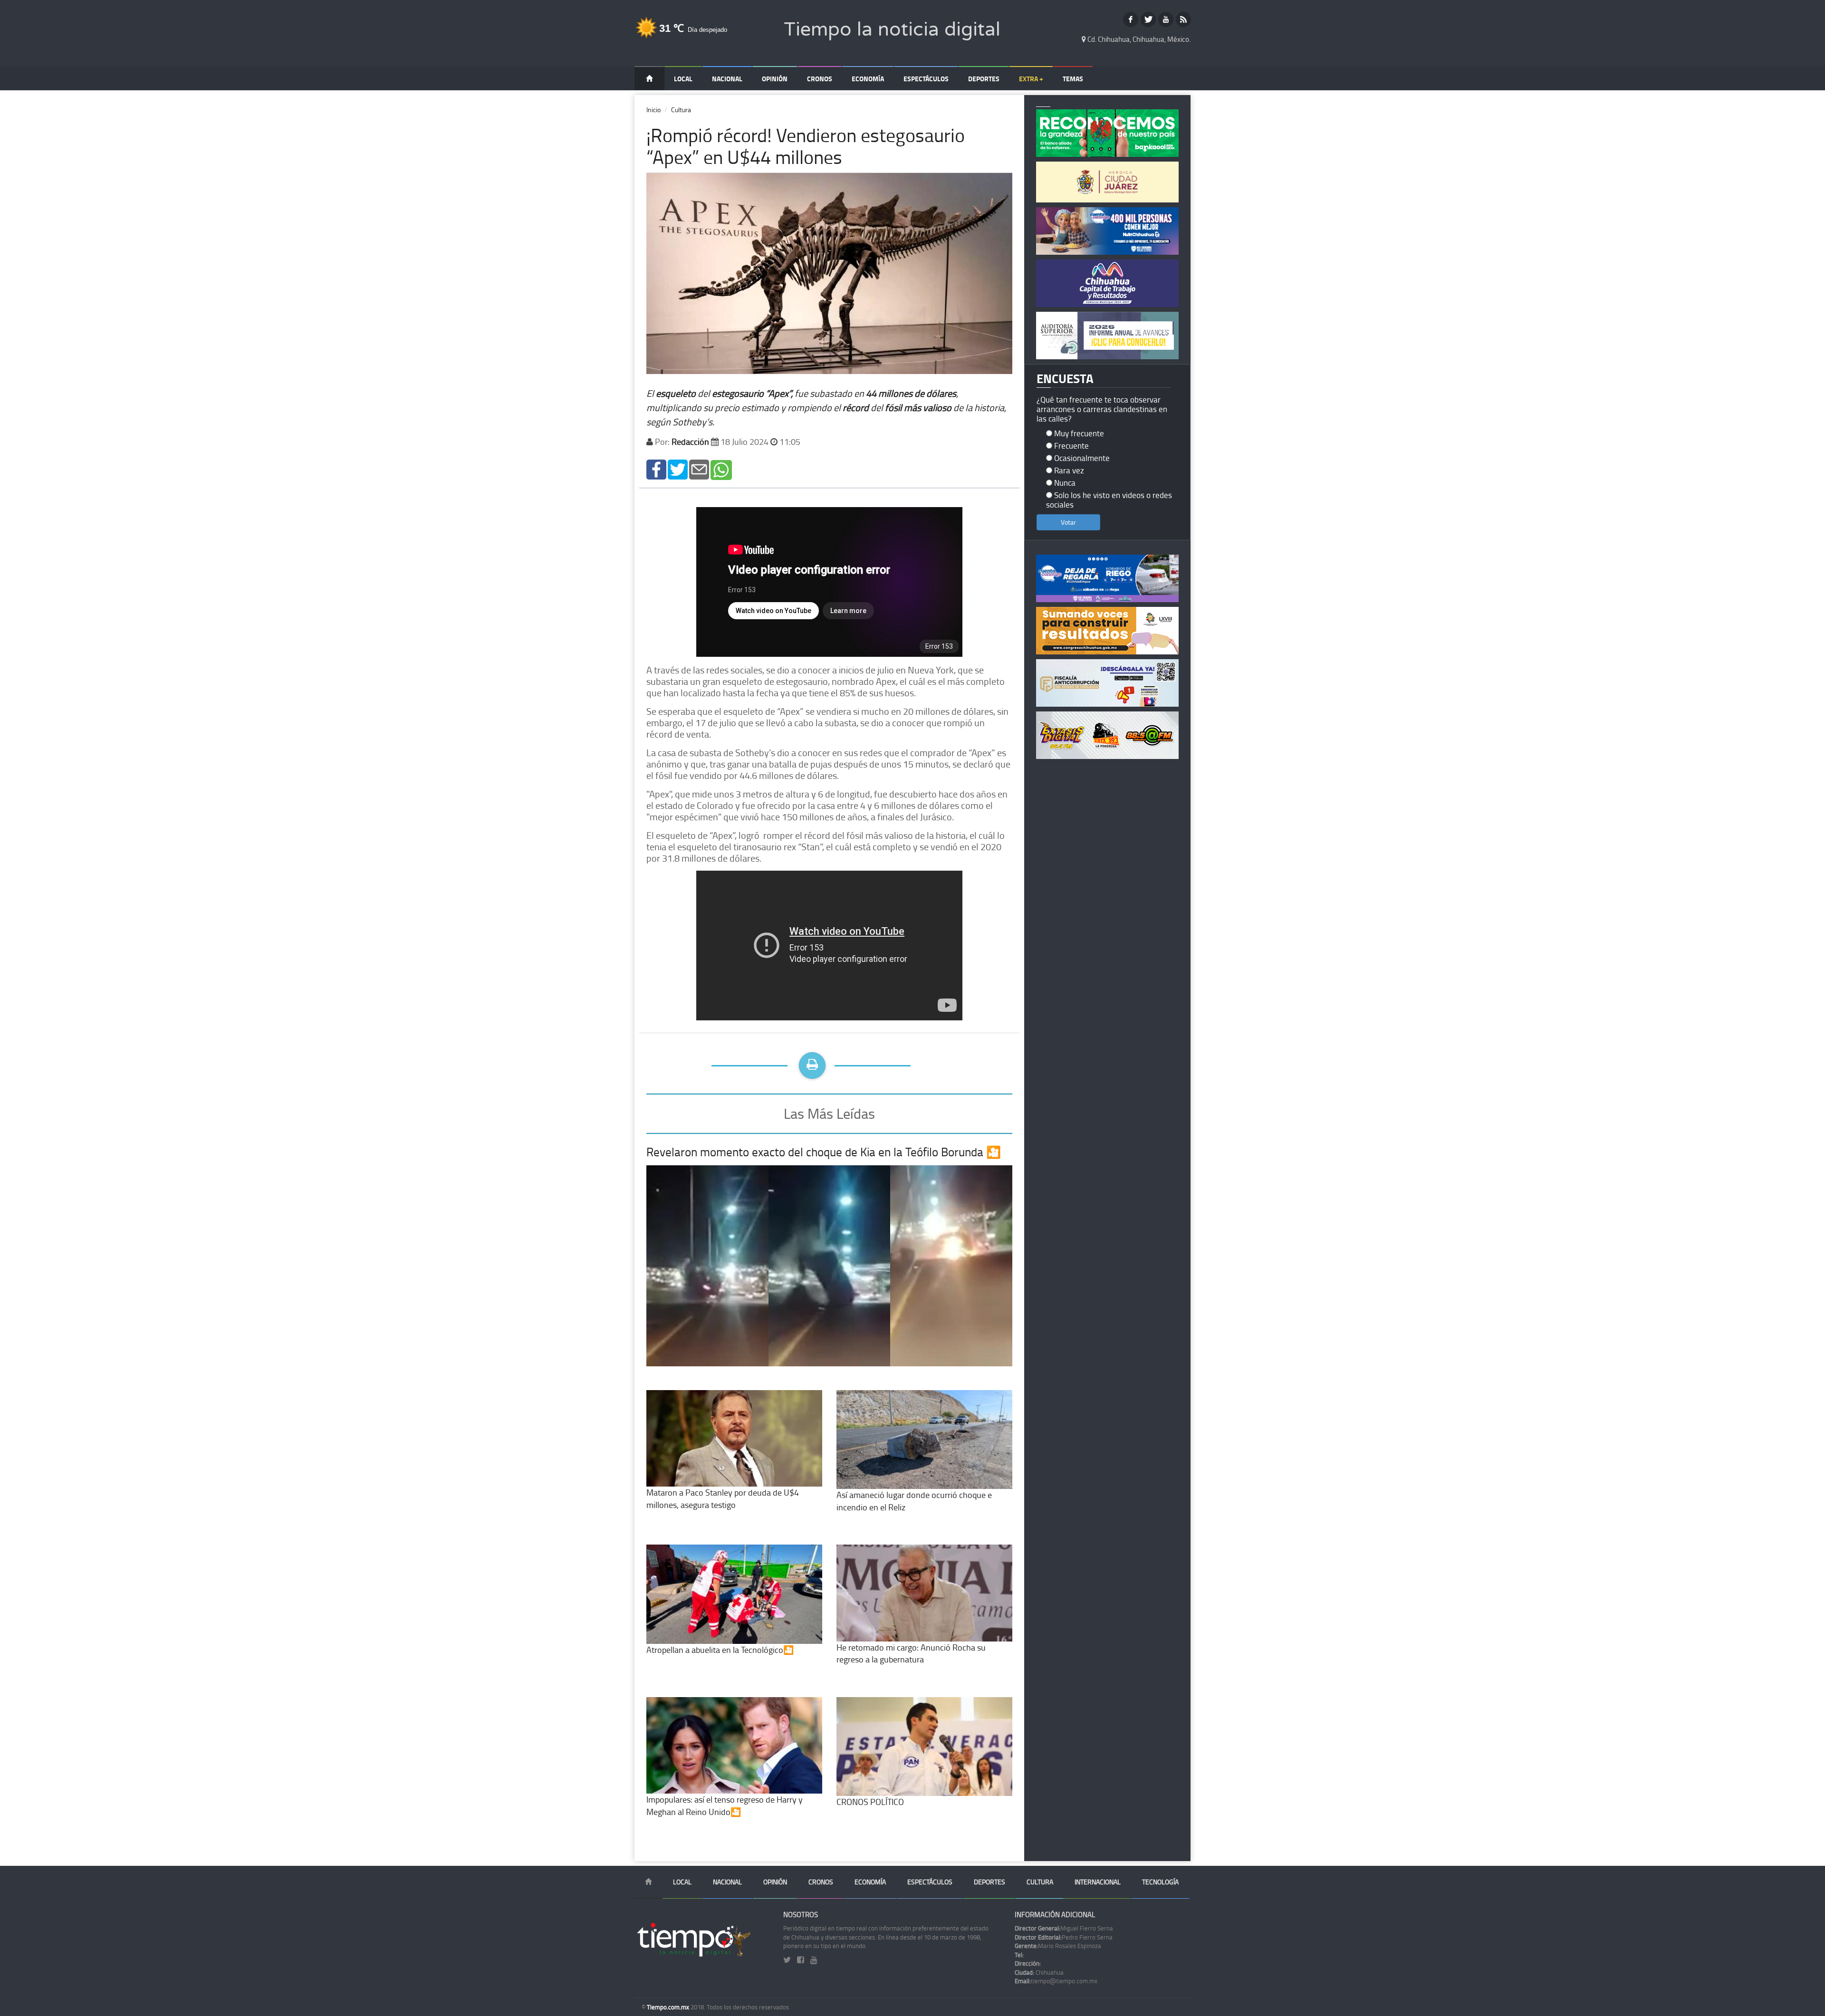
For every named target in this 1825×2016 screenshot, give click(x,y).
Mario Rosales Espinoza (1058, 1946)
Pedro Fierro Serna (1064, 1937)
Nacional (727, 79)
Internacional (1098, 1882)
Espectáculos (926, 79)
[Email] (699, 469)
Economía (868, 79)
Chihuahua (1039, 1972)
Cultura (681, 110)
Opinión (775, 79)
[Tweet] (678, 469)
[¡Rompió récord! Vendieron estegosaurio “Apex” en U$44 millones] (656, 469)
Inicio (653, 110)
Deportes (984, 79)
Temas (1073, 79)
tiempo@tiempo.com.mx (1056, 1981)
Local (683, 79)
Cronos (820, 79)
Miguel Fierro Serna (1064, 1928)
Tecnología (1160, 1882)
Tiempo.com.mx (669, 2007)
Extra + (1031, 79)
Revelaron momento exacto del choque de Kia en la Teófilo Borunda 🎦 (824, 1152)
